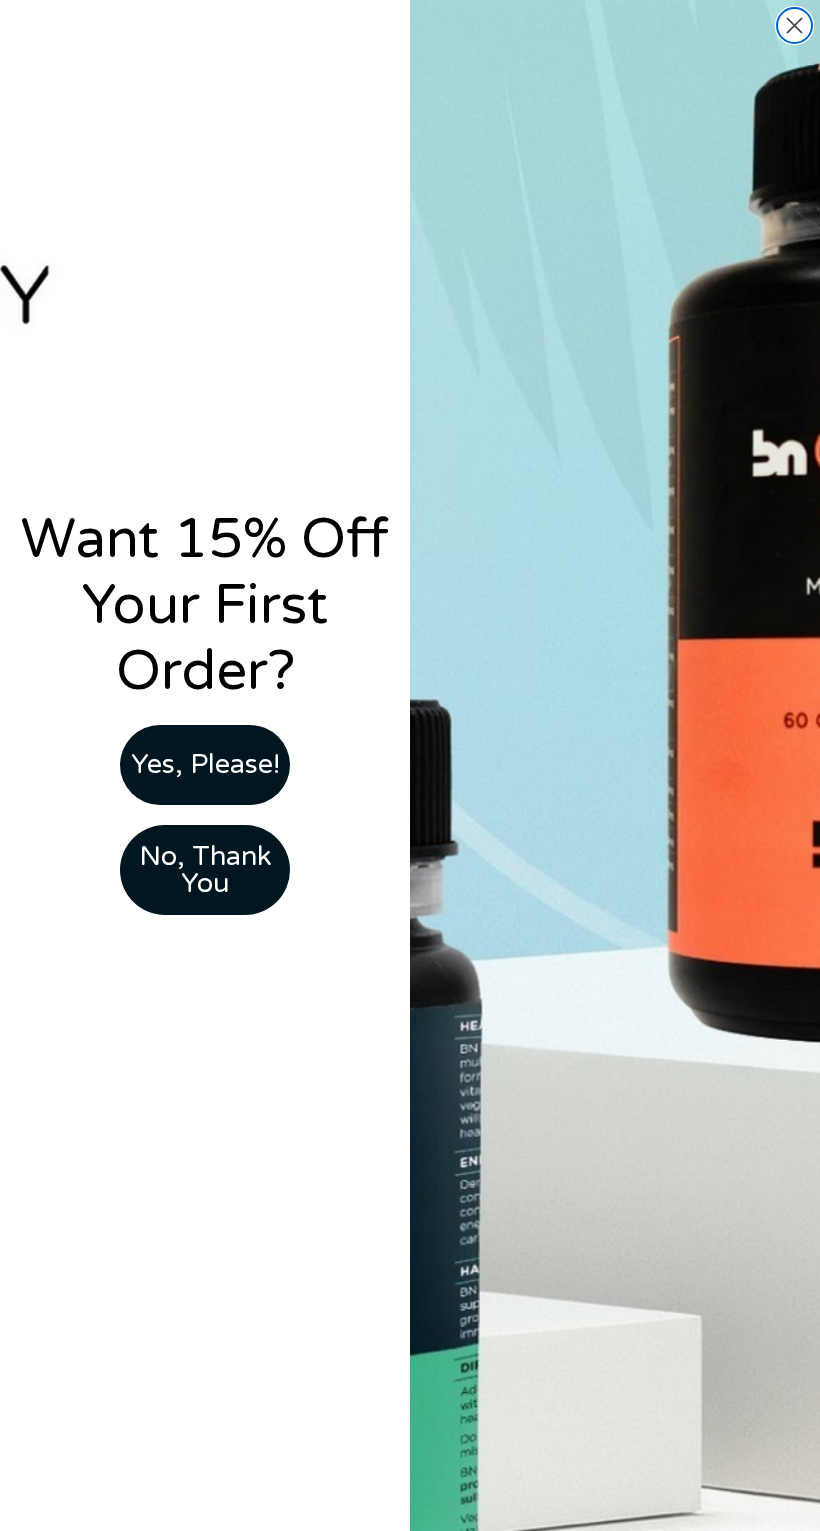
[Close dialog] (794, 25)
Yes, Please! (205, 764)
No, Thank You (205, 870)
